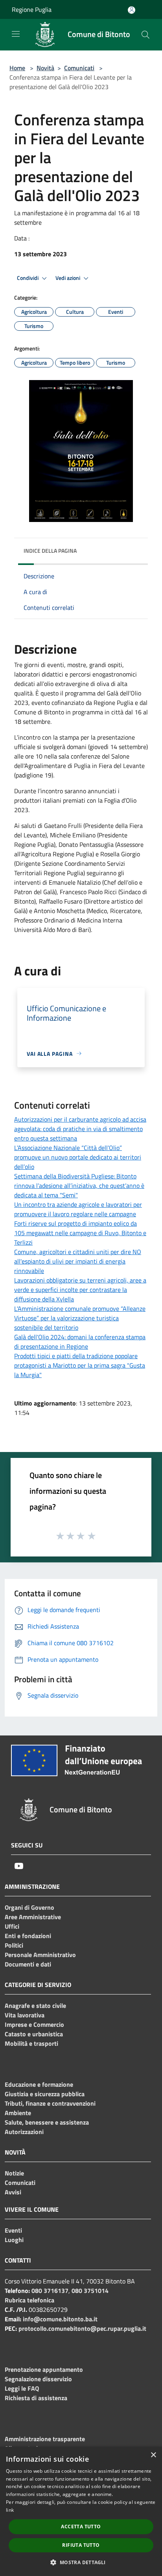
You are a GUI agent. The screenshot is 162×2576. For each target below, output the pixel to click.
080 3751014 (90, 2291)
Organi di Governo (29, 1907)
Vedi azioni (68, 278)
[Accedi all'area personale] (132, 10)
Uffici (12, 1926)
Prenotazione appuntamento (44, 2369)
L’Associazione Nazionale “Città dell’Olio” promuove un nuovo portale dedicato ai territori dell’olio (78, 1157)
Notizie (14, 2173)
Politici (14, 1945)
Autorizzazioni (24, 2132)
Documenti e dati (28, 1964)
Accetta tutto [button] (81, 2527)
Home (17, 68)
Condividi (28, 278)
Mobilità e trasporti (31, 2043)
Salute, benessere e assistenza (47, 2122)
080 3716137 (50, 2291)
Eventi (13, 2230)
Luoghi (14, 2240)
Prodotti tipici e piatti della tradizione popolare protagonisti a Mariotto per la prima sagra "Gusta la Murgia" (80, 1365)
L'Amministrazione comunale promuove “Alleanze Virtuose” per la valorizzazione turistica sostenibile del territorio (80, 1318)
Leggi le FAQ (22, 2388)
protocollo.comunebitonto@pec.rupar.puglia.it (82, 2328)
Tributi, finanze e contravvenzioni (50, 2103)
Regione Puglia (32, 9)
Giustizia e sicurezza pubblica (45, 2094)
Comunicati (79, 68)
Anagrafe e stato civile (35, 2006)
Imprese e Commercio (34, 2024)
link (10, 2510)
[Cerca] (145, 35)
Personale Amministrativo (40, 1955)
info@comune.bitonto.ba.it (60, 2319)
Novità (45, 68)
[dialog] (81, 2511)
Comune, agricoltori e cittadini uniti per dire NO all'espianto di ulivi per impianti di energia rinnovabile (78, 1261)
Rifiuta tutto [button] (81, 2545)
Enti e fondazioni (28, 1936)
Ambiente (18, 2113)
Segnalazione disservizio (38, 2379)
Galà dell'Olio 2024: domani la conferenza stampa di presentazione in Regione (80, 1342)
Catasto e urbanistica (34, 2034)
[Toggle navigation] (16, 34)
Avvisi (13, 2192)
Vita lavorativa (25, 2015)
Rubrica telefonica (29, 2300)
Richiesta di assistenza (36, 2398)
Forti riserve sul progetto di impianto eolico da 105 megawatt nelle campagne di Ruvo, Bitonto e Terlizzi (80, 1233)
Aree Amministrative (33, 1917)
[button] (81, 2562)
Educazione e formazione (39, 2084)
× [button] (153, 2455)
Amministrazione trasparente (45, 2439)
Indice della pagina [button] (50, 551)
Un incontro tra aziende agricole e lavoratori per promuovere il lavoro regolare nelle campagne (78, 1209)
